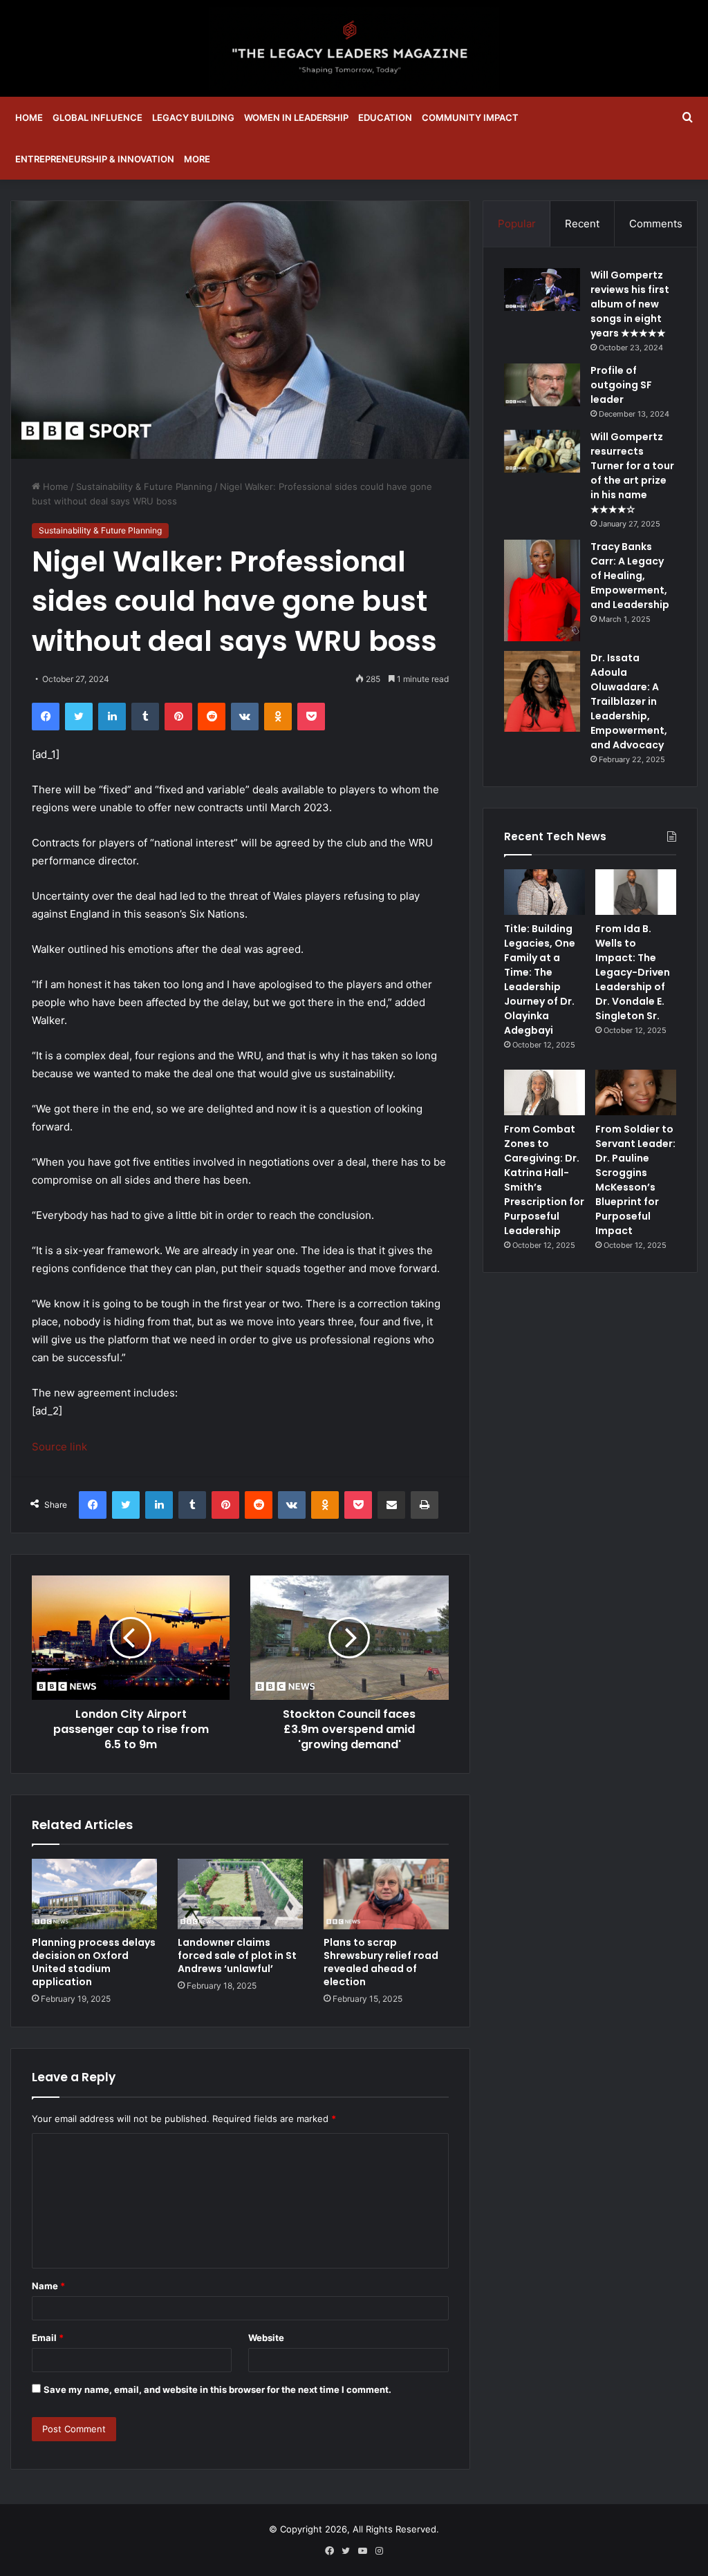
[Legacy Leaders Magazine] (354, 48)
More (197, 159)
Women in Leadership (296, 117)
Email (48, 2338)
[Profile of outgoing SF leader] (542, 385)
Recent (582, 224)
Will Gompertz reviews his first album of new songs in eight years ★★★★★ (630, 304)
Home (29, 117)
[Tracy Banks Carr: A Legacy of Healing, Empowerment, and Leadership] (542, 590)
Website (266, 2338)
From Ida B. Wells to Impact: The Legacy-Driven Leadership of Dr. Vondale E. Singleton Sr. (633, 972)
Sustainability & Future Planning (144, 486)
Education (385, 117)
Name (48, 2286)
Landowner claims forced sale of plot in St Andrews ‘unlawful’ (237, 1955)
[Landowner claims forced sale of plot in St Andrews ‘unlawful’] (240, 1894)
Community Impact (470, 117)
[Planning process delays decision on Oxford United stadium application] (94, 1894)
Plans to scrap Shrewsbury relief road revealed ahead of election (381, 1962)
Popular (517, 224)
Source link (59, 1447)
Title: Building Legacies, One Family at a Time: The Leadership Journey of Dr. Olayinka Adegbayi (540, 979)
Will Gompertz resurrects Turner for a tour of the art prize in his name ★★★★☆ (632, 473)
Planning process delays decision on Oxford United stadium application (94, 1962)
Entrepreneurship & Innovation (95, 159)
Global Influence (97, 117)
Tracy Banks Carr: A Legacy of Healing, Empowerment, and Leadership (630, 576)
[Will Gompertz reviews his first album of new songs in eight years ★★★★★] (542, 290)
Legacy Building (193, 117)
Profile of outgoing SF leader (621, 385)
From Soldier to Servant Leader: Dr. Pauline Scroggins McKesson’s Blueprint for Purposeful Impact (635, 1180)
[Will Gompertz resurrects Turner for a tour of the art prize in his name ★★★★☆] (542, 451)
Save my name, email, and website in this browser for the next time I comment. (217, 2389)
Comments (656, 224)
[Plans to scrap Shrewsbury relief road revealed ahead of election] (386, 1894)
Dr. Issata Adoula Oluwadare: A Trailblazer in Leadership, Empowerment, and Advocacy (629, 701)
